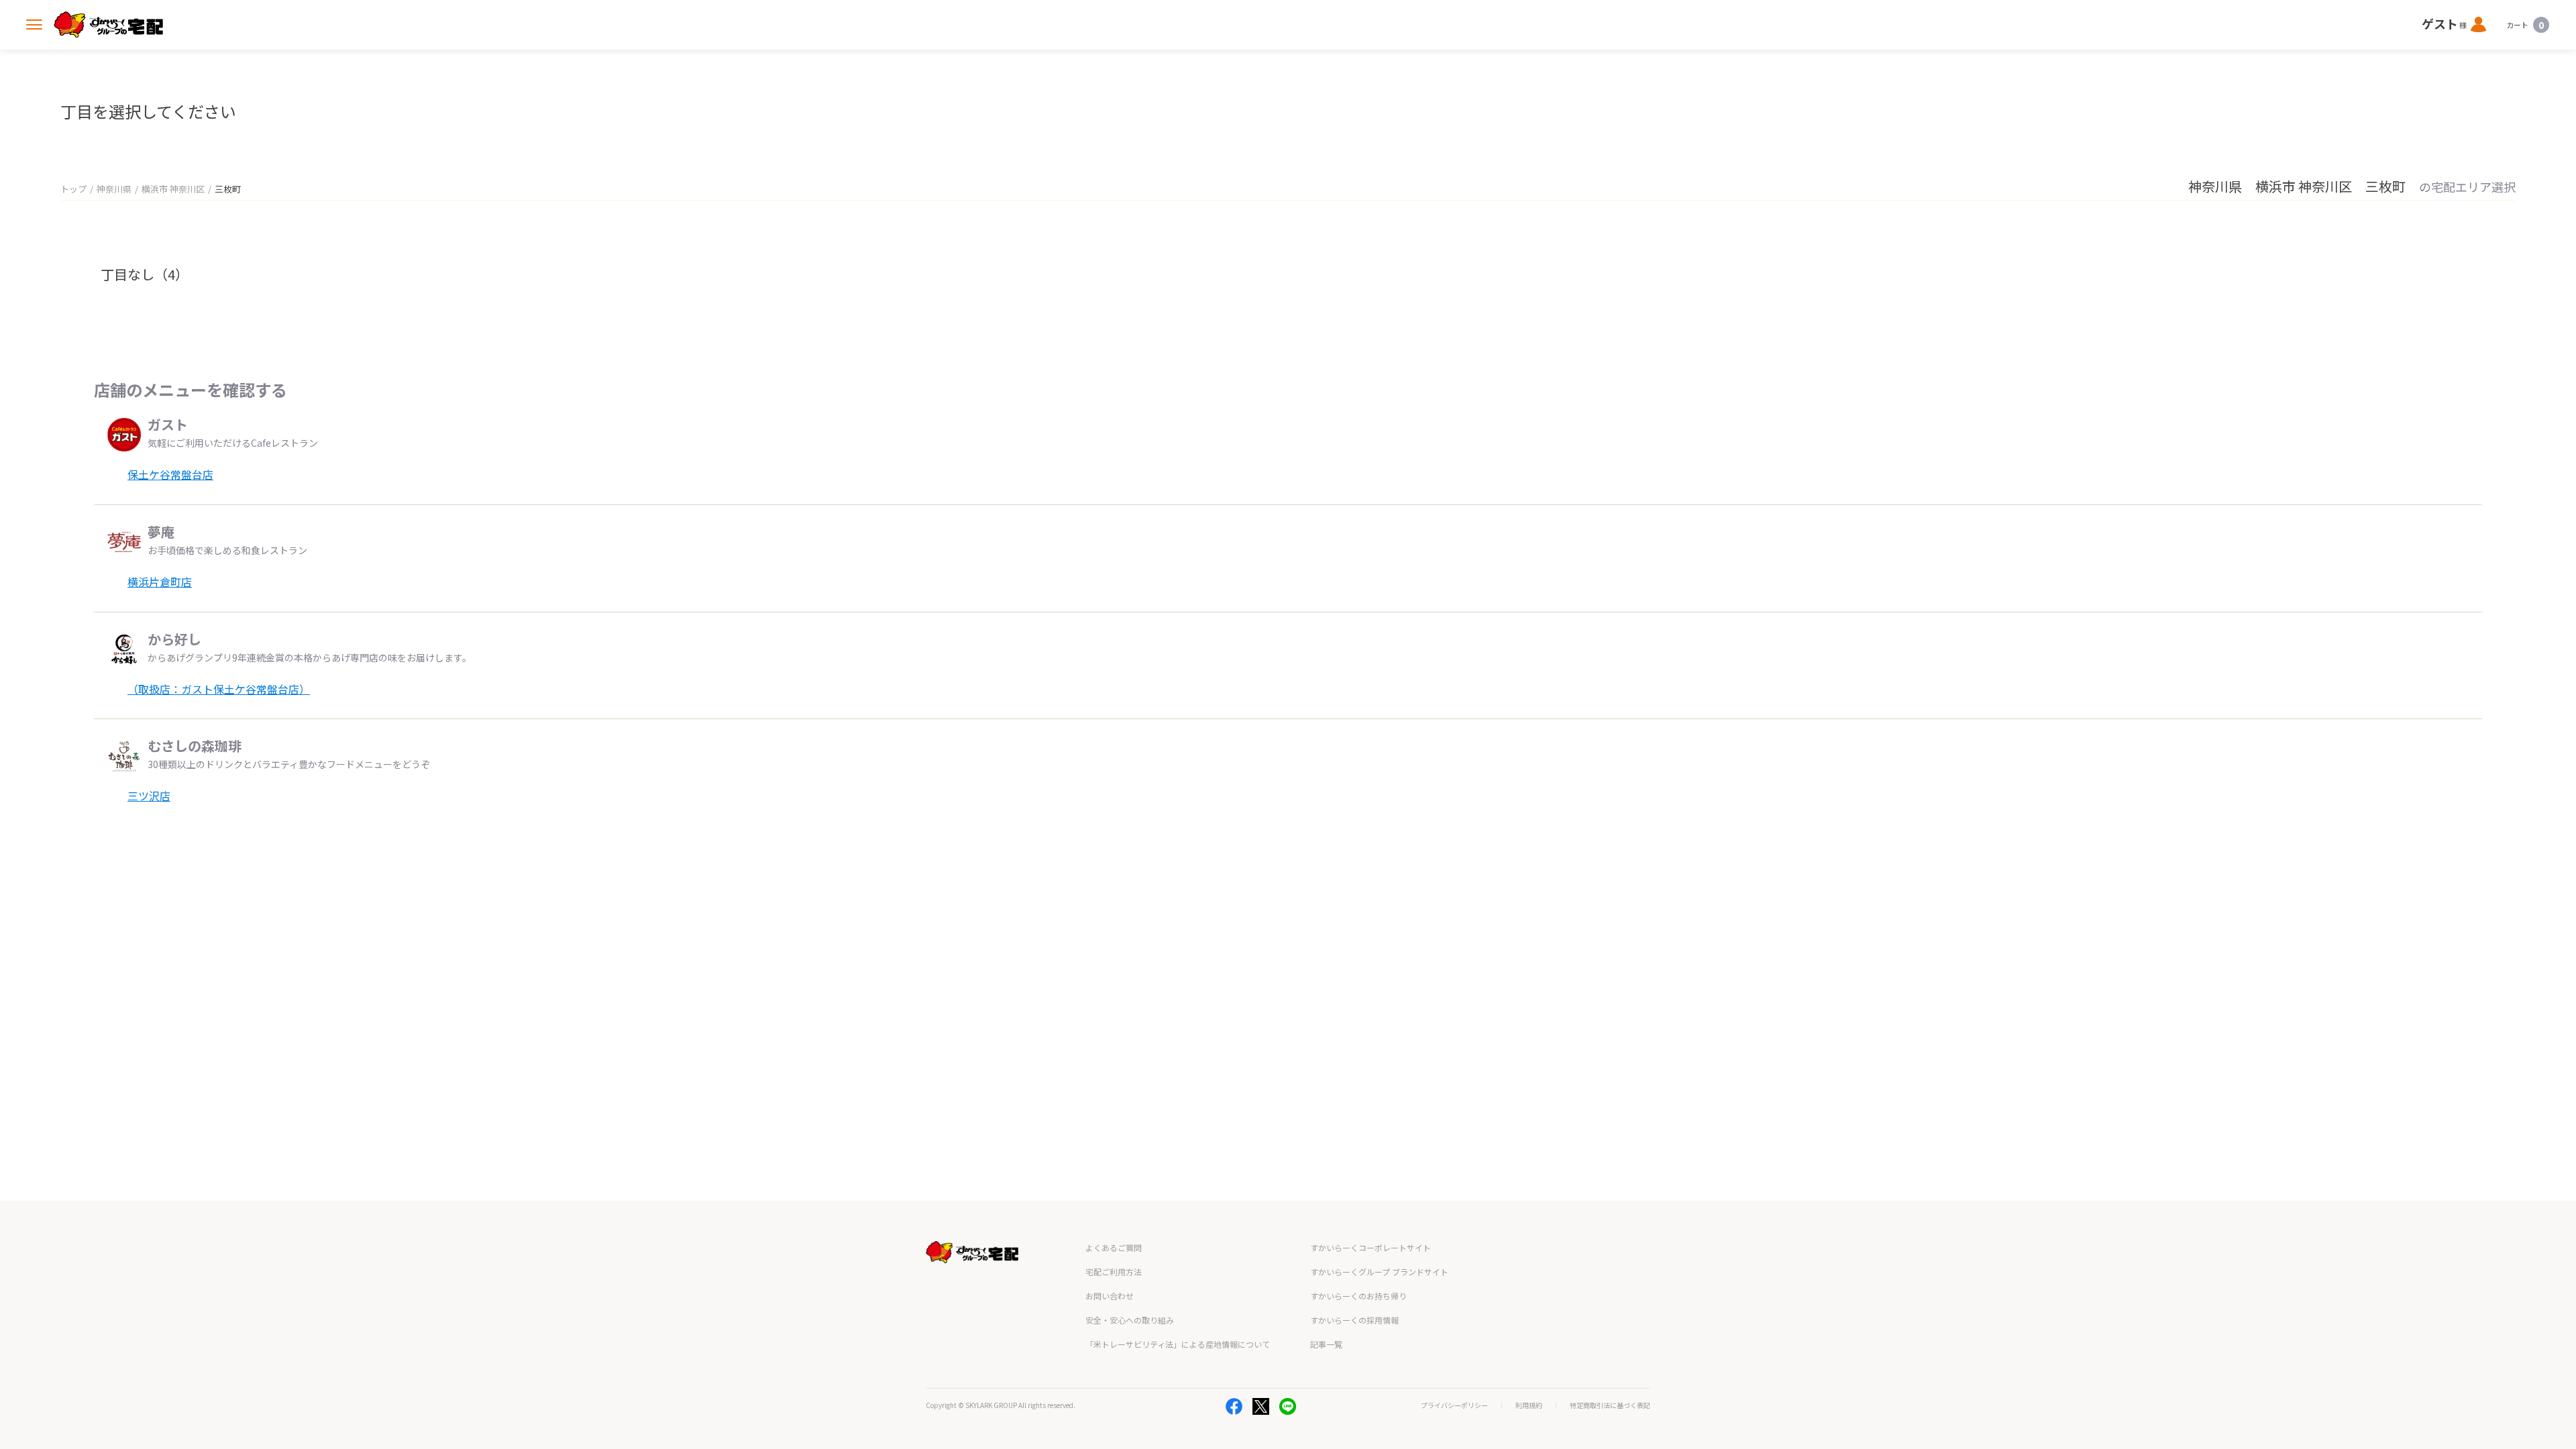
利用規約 (1529, 1405)
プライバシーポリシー (1454, 1405)
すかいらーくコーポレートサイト (1371, 1247)
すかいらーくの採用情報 (1354, 1320)
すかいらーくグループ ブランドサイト (1379, 1272)
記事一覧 (1326, 1344)
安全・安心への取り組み (1130, 1320)
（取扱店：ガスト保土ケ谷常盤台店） (219, 689)
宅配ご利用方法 (1114, 1272)
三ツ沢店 (149, 796)
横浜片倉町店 (160, 582)
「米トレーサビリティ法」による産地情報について (1178, 1344)
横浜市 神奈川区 (173, 189)
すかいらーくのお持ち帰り (1358, 1296)
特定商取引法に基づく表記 (1610, 1405)
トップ (73, 189)
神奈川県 (114, 189)
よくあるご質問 (1114, 1247)
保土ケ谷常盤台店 (170, 474)
